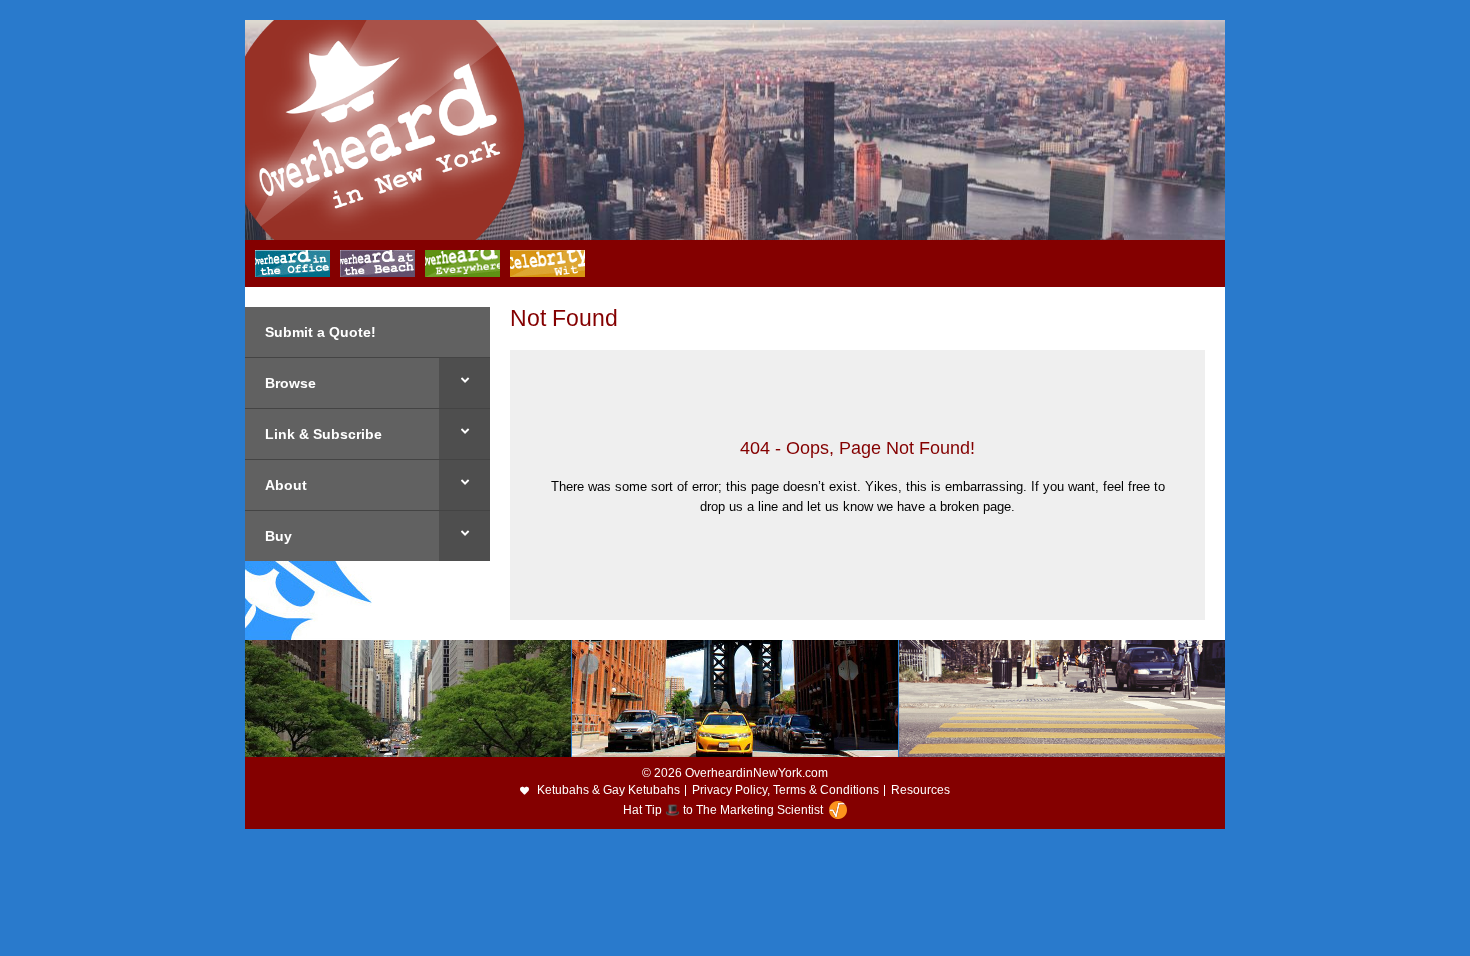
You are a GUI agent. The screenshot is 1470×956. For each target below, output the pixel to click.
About (286, 485)
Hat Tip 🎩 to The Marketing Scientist (723, 810)
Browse (290, 383)
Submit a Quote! (320, 332)
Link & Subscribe (323, 434)
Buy (278, 536)
